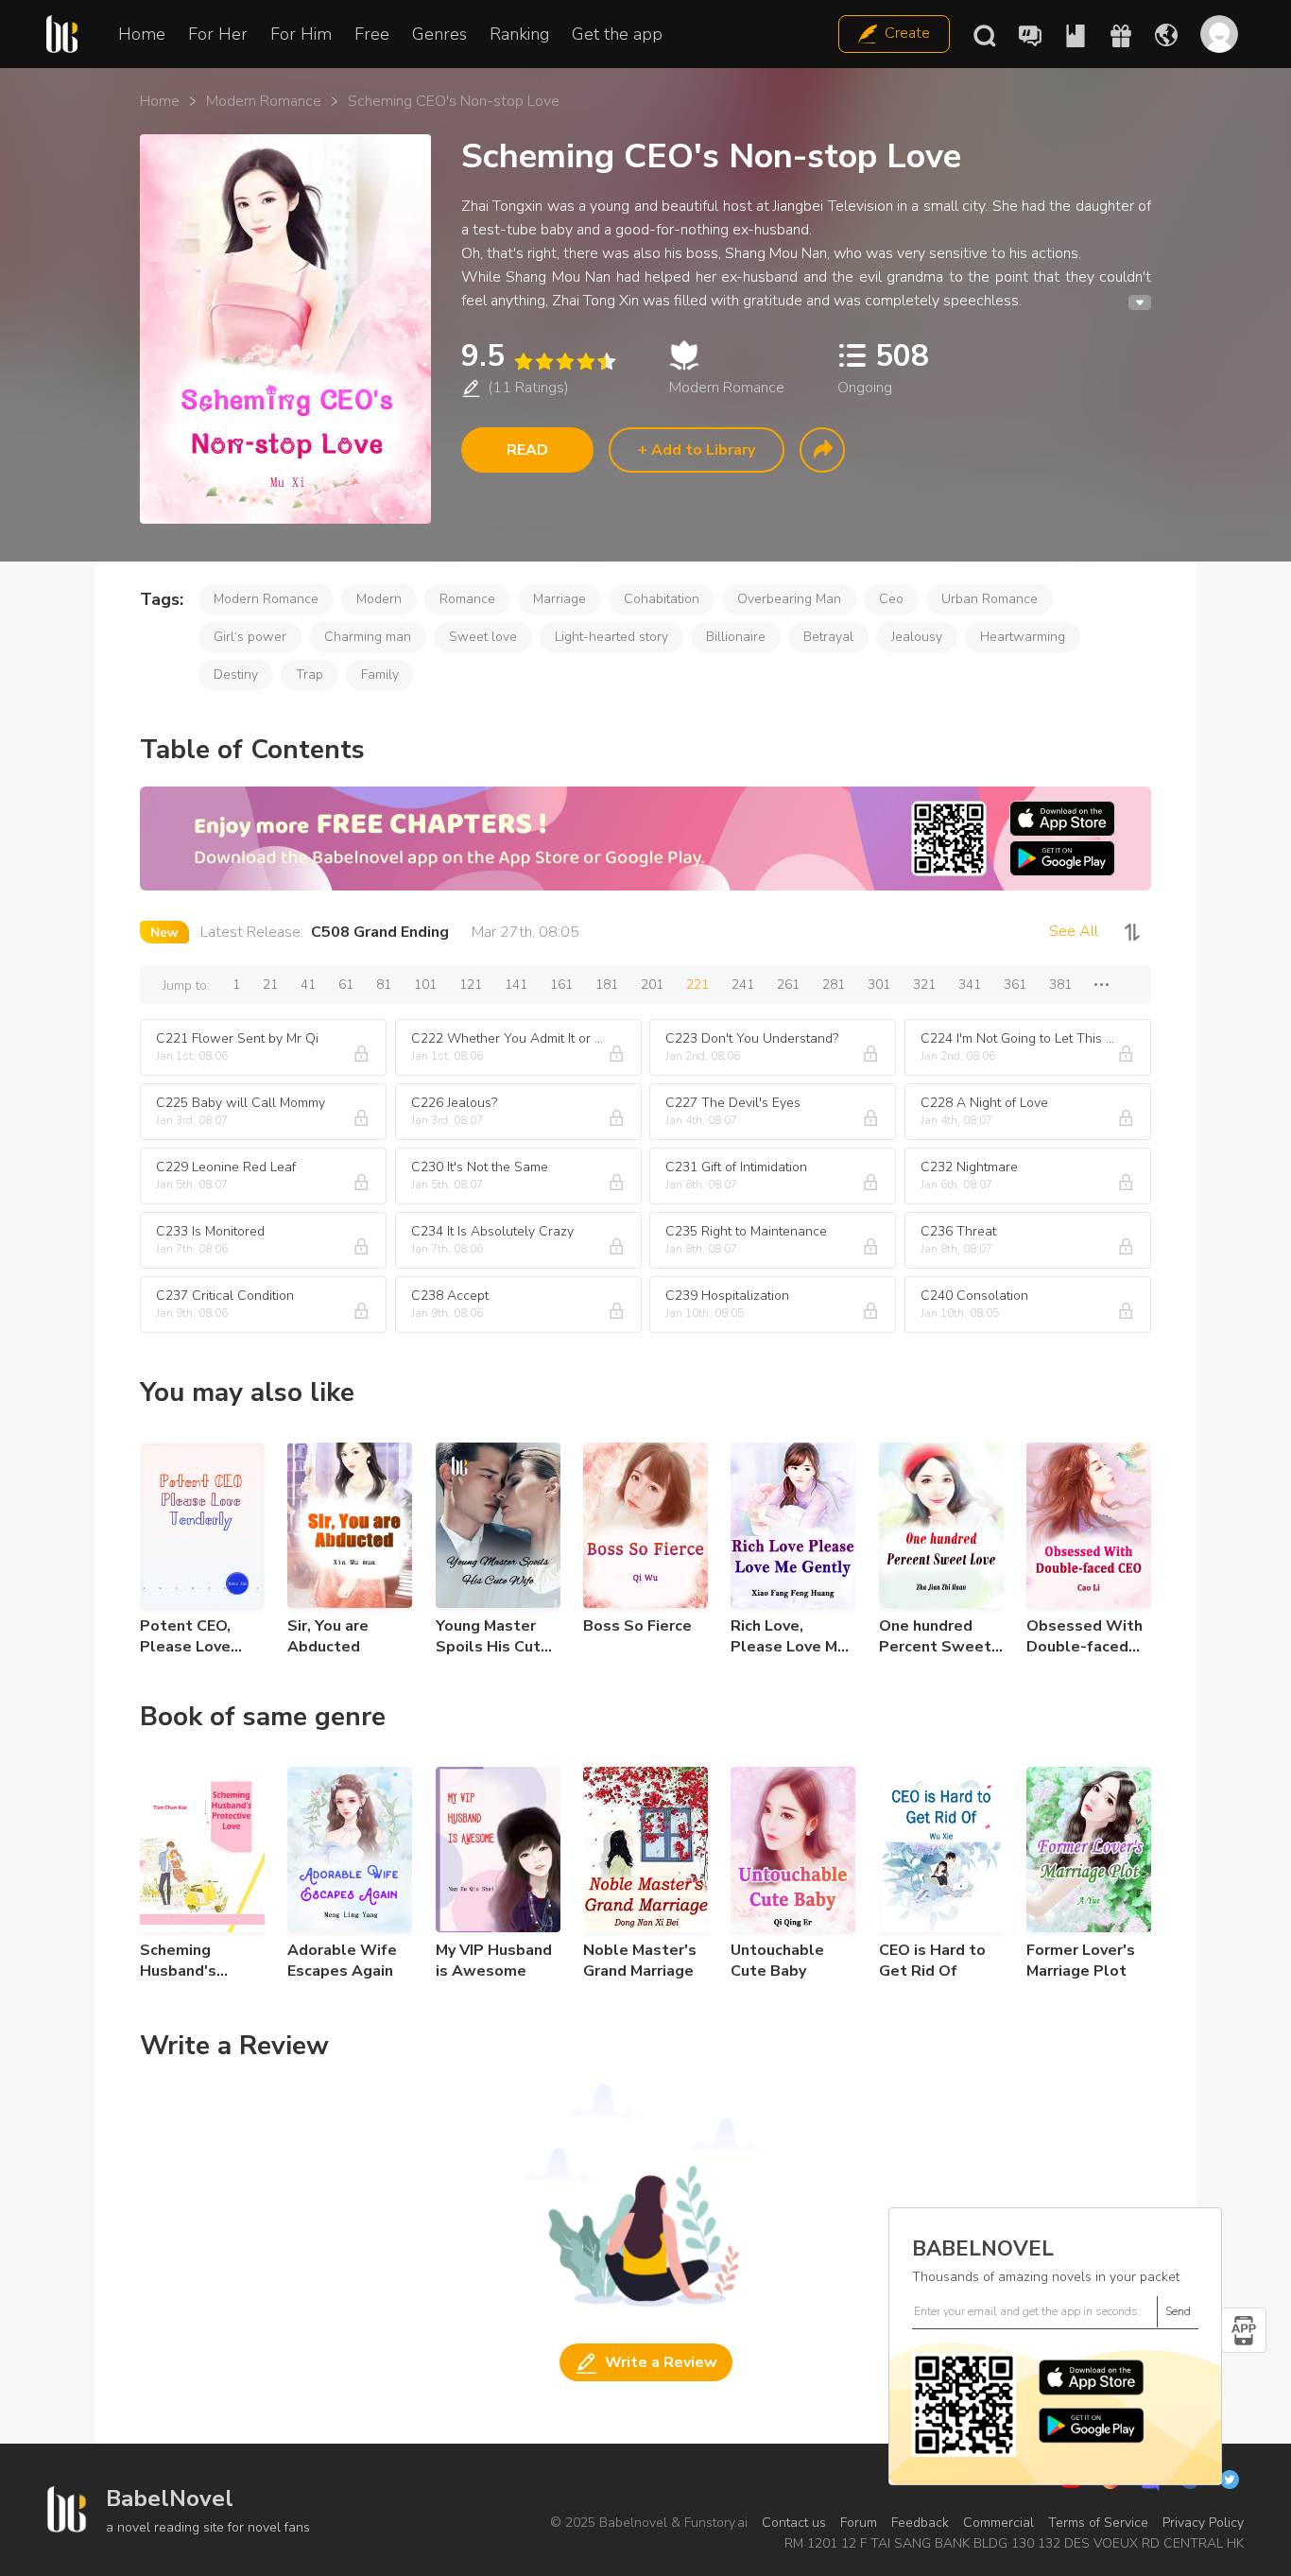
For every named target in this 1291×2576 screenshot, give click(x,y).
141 (516, 985)
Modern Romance (264, 101)
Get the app (617, 34)
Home (142, 34)
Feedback (920, 2523)
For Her (218, 34)
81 (384, 985)
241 (743, 985)
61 (346, 985)
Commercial (998, 2523)
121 (471, 985)
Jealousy (917, 637)
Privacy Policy (1203, 2523)
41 (308, 985)
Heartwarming (1023, 637)
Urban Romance (990, 599)
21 (270, 985)
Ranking (519, 34)
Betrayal (828, 637)
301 (879, 985)
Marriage (559, 599)
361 (1015, 985)
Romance (467, 599)
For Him (301, 34)
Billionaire (736, 637)
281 (834, 985)
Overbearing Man (789, 599)
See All (1074, 931)
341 (970, 985)
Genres (439, 34)
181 (607, 985)
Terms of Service (1098, 2523)
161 (561, 985)
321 (924, 985)
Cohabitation (662, 599)
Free (372, 34)
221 (697, 985)
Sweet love (483, 637)
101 (425, 985)
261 (788, 985)
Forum (859, 2523)
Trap (310, 674)
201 (652, 985)
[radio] (523, 362)
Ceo (891, 599)
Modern (379, 599)
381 (1060, 985)
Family (380, 674)
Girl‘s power (250, 637)
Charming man (368, 637)
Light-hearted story (611, 637)
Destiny (236, 674)
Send (1178, 2311)
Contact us (794, 2523)
